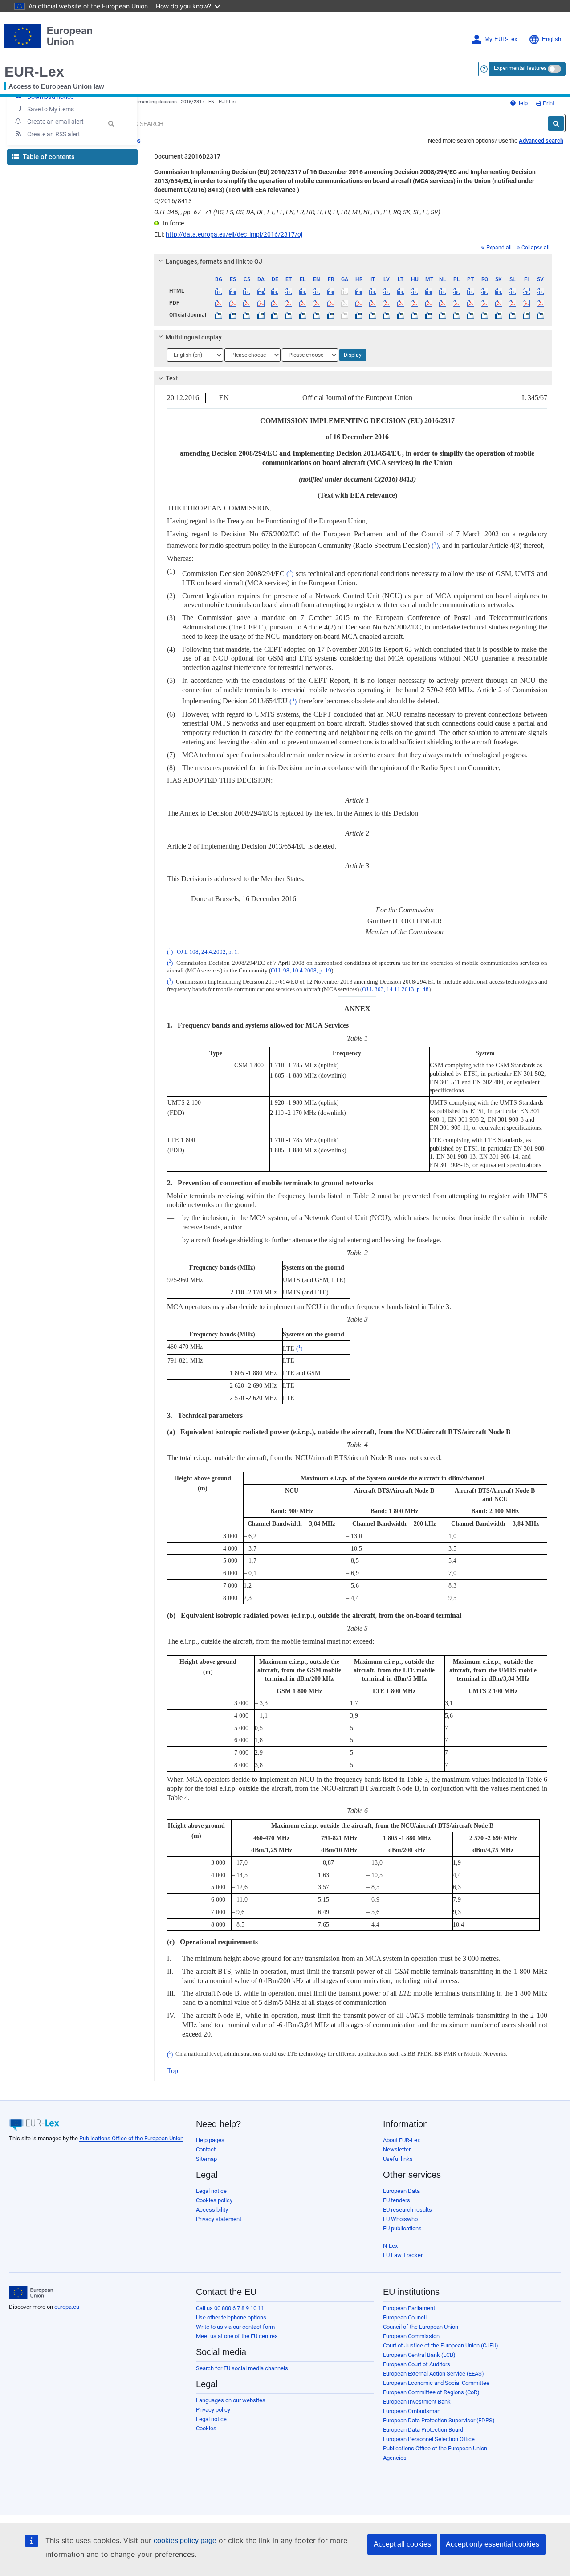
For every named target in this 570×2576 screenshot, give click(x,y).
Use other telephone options (231, 2317)
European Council (405, 2317)
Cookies (206, 2428)
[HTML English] (317, 291)
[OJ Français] (331, 315)
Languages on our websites (231, 2400)
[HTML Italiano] (373, 291)
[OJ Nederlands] (443, 315)
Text (172, 378)
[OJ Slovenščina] (513, 315)
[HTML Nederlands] (443, 291)
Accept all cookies (402, 2544)
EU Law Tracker (403, 2255)
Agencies (395, 2458)
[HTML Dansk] (261, 291)
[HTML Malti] (428, 291)
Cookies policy (214, 2200)
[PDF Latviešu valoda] (387, 303)
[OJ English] (317, 315)
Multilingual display (194, 337)
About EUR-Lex (401, 2140)
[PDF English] (317, 303)
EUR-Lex (34, 72)
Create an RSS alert (54, 134)
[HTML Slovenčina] (498, 291)
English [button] (552, 39)
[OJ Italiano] (373, 315)
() (435, 545)
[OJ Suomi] (526, 315)
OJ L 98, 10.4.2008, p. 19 (301, 971)
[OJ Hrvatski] (358, 315)
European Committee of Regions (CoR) (431, 2392)
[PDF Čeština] (247, 303)
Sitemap (206, 2159)
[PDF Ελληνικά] (303, 303)
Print (548, 103)
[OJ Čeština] (247, 315)
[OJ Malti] (428, 315)
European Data (401, 2191)
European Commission (411, 2336)
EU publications (402, 2228)
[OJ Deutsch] (275, 315)
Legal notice (211, 2191)
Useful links (398, 2159)
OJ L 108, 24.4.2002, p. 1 (207, 952)
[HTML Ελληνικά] (303, 291)
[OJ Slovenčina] (498, 315)
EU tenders (397, 2200)
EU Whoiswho (400, 2219)
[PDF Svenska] (541, 303)
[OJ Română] (484, 315)
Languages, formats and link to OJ (214, 261)
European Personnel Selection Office (429, 2439)
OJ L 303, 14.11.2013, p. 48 (395, 989)
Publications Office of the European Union (131, 2138)
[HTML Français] (331, 291)
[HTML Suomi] (526, 291)
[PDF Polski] (456, 303)
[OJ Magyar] (415, 315)
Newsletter (397, 2149)
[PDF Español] (233, 303)
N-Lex (390, 2246)
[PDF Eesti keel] (289, 303)
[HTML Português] (471, 291)
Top (173, 2071)
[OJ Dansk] (261, 315)
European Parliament (409, 2308)
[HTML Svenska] (541, 291)
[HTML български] (219, 291)
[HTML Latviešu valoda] (387, 291)
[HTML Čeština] (247, 291)
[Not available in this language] (345, 291)
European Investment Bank (417, 2402)
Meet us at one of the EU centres (237, 2336)
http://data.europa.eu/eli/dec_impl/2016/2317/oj (234, 234)
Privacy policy (213, 2410)
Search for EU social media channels (242, 2368)
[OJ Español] (233, 315)
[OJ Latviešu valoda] (387, 315)
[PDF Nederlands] (443, 303)
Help (522, 103)
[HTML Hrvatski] (358, 291)
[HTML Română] (484, 291)
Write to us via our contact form (235, 2327)
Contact (206, 2149)
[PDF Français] (331, 303)
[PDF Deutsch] (275, 303)
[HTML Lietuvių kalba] (401, 291)
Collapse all (535, 248)
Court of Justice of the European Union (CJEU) (441, 2345)
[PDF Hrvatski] (358, 303)
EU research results (407, 2210)
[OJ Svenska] (541, 315)
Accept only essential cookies (493, 2544)
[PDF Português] (471, 303)
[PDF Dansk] (261, 303)
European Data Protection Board (423, 2430)
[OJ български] (219, 315)
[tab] (353, 261)
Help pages (210, 2140)
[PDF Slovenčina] (498, 303)
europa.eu (67, 2307)
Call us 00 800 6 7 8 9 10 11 (230, 2308)
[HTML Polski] (456, 291)
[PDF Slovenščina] (513, 303)
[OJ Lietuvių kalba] (401, 315)
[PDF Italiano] (373, 303)
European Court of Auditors (417, 2364)
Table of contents (48, 157)
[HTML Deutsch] (275, 291)
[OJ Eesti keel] (289, 315)
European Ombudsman (412, 2411)
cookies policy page (185, 2541)
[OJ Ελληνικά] (303, 315)
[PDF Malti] (428, 303)
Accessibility (212, 2210)
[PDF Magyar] (415, 303)
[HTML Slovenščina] (513, 291)
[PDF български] (219, 303)
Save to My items (51, 109)
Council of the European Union (421, 2327)
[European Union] (31, 2293)
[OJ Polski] (456, 315)
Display (353, 355)
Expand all (499, 248)
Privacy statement (219, 2219)
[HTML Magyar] (415, 291)
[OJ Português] (471, 315)
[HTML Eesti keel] (289, 291)
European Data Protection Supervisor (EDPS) (439, 2420)
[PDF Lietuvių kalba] (401, 303)
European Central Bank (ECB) (419, 2355)
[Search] (556, 123)
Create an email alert (55, 122)
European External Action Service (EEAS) (434, 2374)
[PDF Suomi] (526, 303)
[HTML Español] (233, 291)
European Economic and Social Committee (436, 2383)
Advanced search (541, 141)
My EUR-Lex (501, 39)
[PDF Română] (484, 303)
